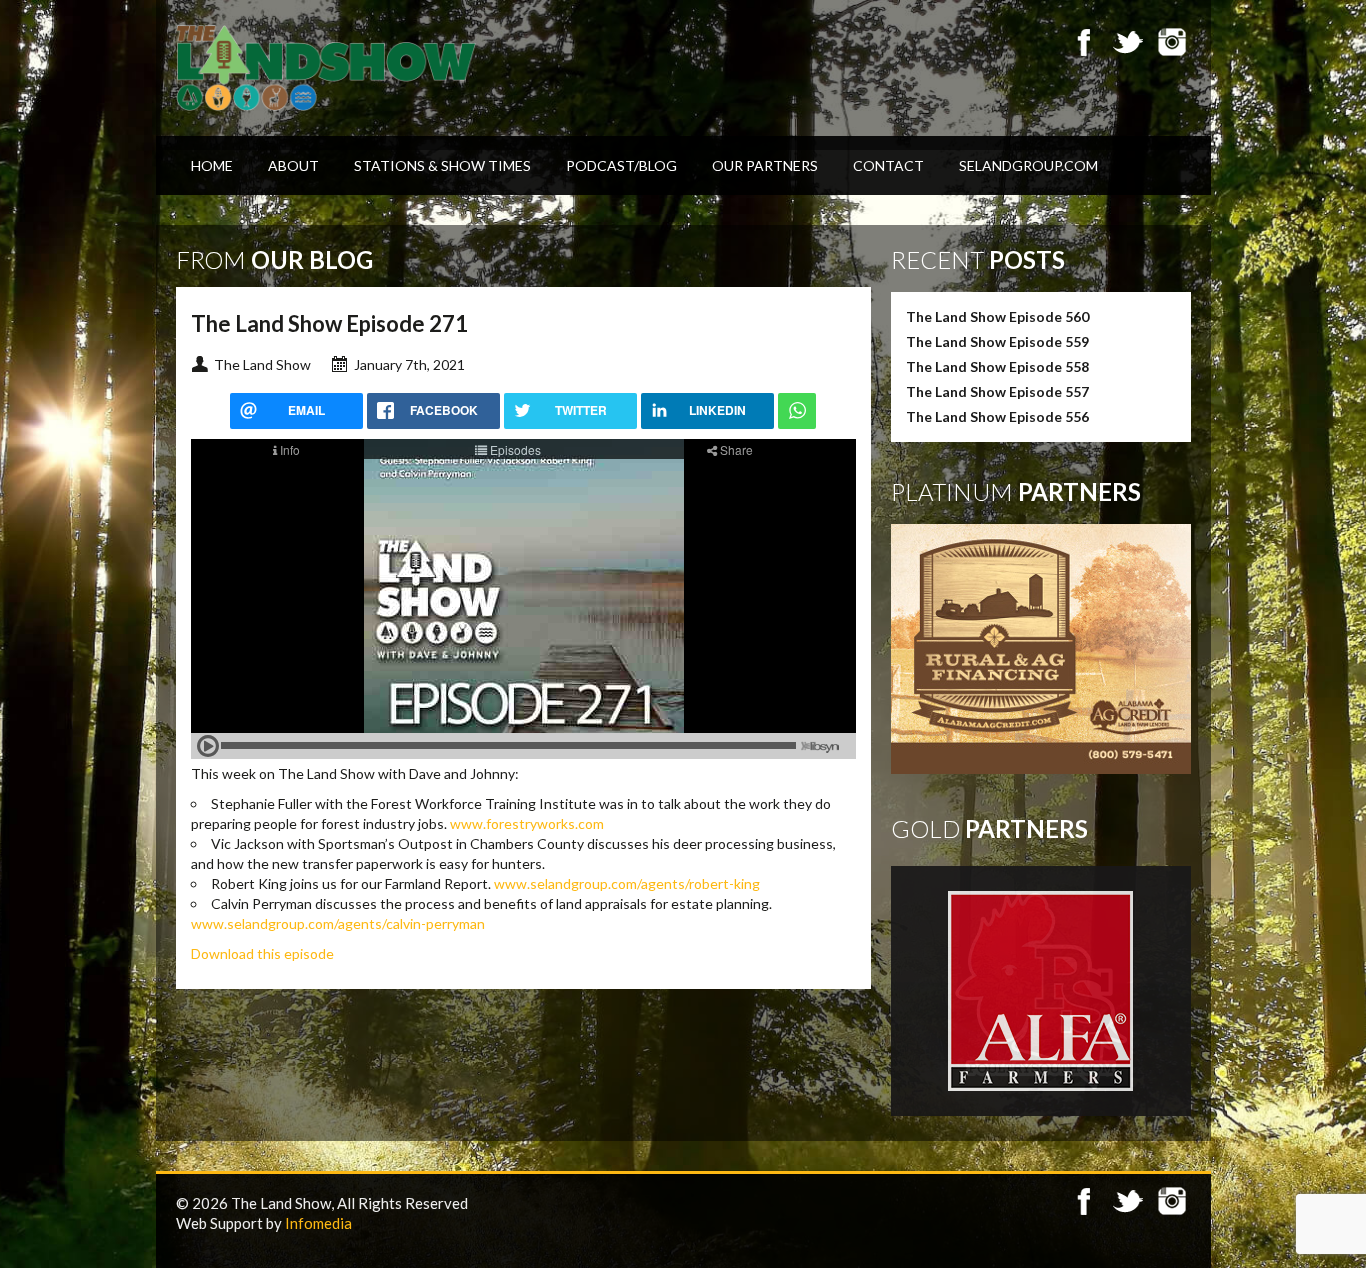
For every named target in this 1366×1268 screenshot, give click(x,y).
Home (212, 165)
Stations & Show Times (442, 165)
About (293, 165)
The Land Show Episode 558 (997, 366)
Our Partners (765, 165)
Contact (888, 165)
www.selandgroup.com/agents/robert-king (627, 883)
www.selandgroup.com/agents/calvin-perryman (338, 923)
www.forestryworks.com (527, 823)
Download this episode (262, 953)
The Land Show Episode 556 (997, 416)
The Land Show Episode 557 (997, 391)
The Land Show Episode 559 (997, 341)
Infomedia (318, 1223)
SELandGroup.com (1028, 165)
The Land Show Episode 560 (997, 316)
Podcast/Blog (621, 165)
